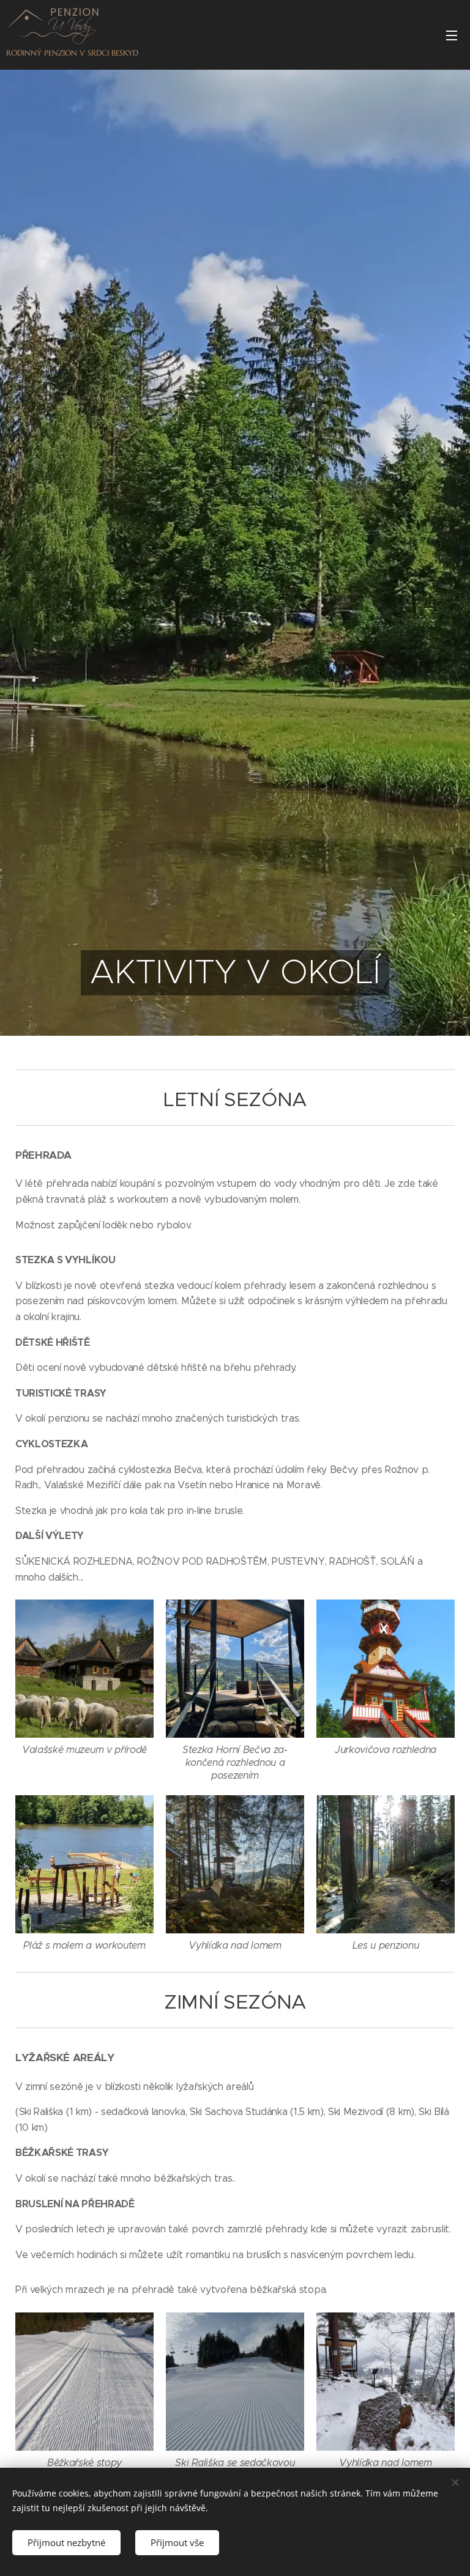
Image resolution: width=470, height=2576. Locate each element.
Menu (452, 35)
